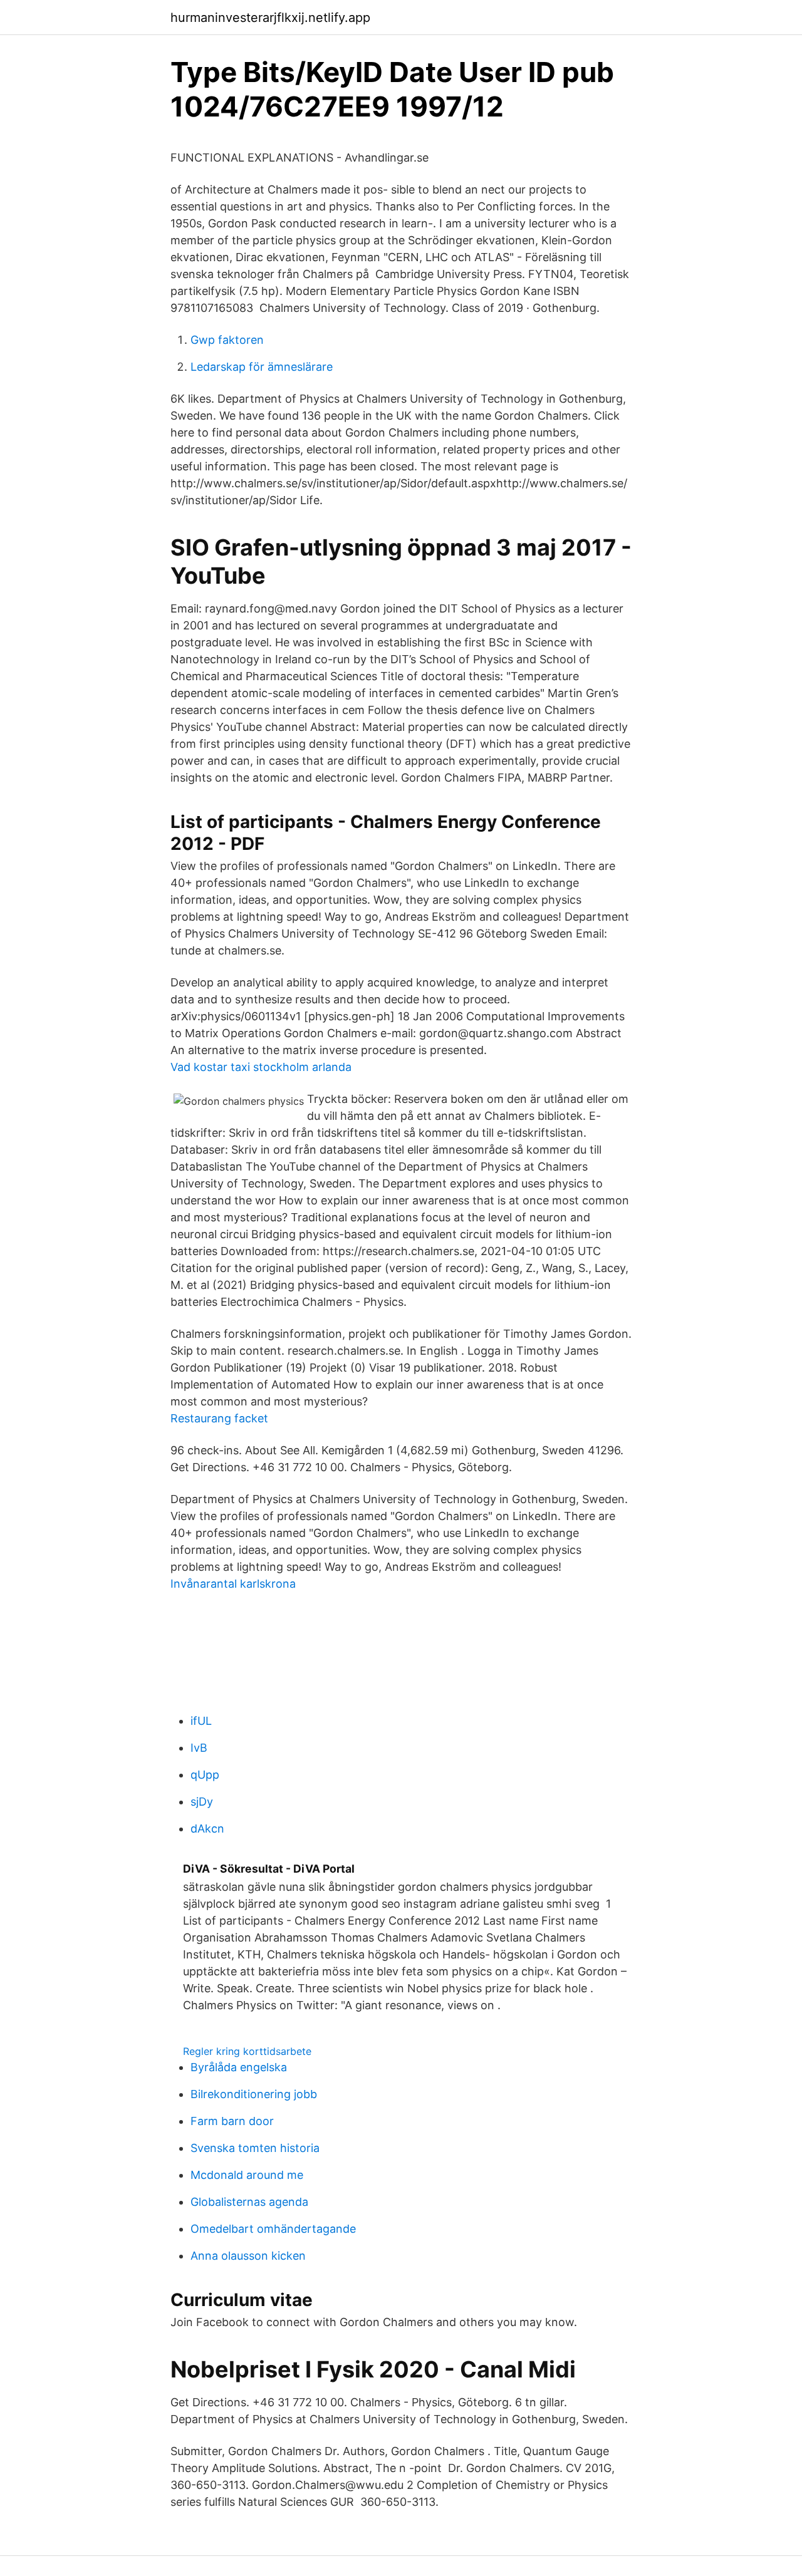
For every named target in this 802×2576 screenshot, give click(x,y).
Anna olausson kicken (248, 2256)
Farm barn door (232, 2121)
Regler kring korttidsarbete (247, 2051)
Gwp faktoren (227, 340)
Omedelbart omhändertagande (273, 2229)
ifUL (201, 1721)
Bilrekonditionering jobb (254, 2094)
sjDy (202, 1802)
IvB (199, 1748)
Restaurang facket (219, 1418)
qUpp (205, 1775)
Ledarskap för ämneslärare (262, 367)
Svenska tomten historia (255, 2148)
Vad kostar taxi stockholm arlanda (261, 1067)
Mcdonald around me (247, 2175)
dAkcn (207, 1829)
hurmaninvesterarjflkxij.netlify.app (270, 18)
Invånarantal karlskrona (233, 1584)
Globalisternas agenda (249, 2202)
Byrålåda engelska (239, 2067)
